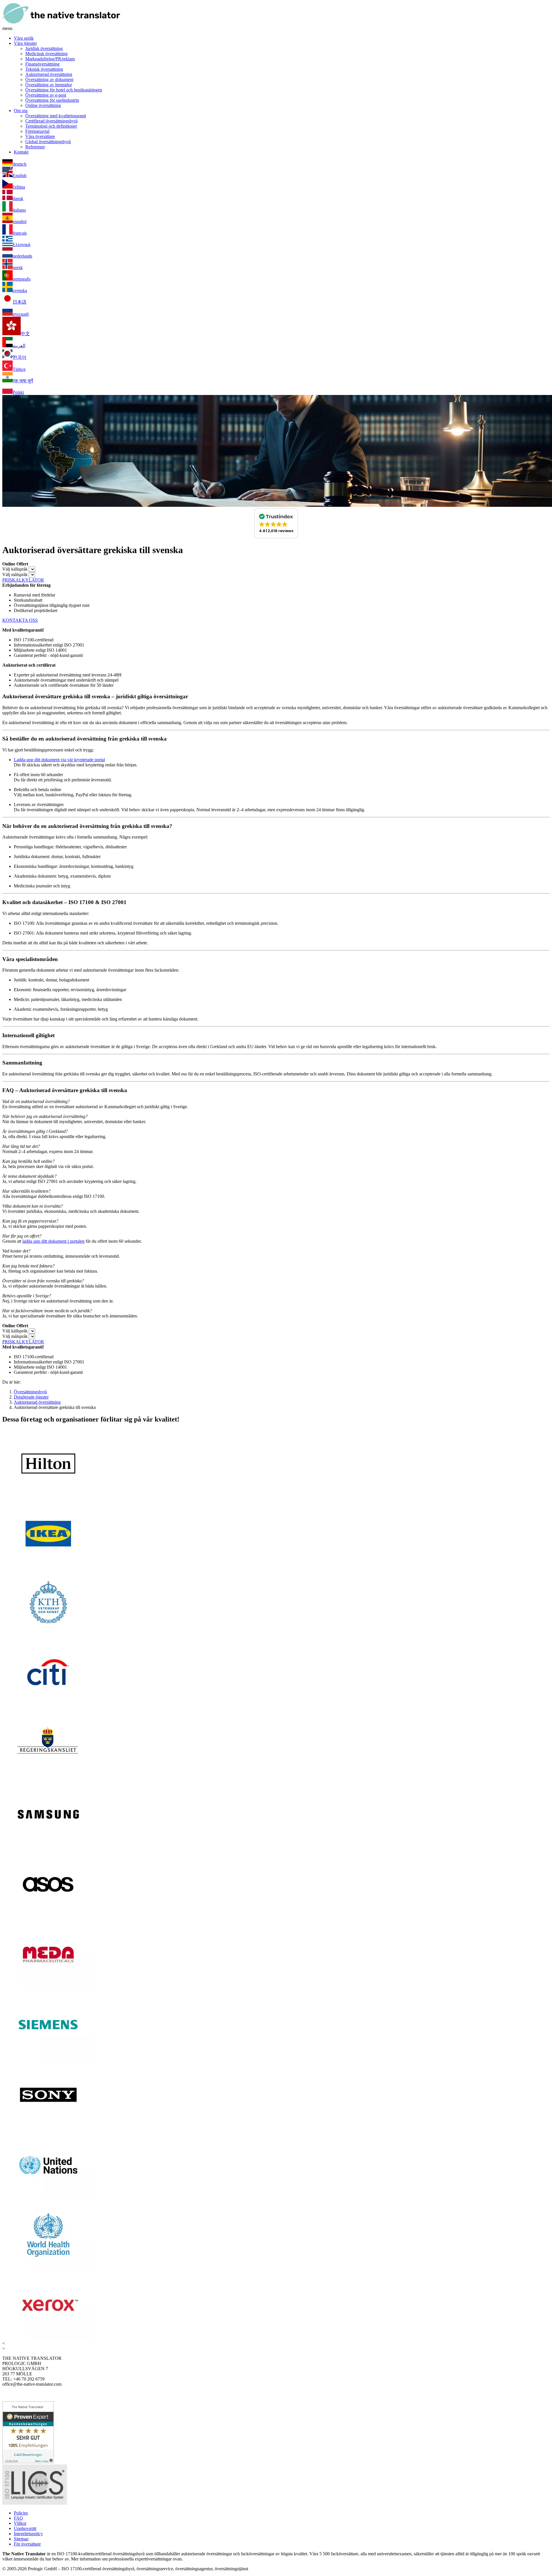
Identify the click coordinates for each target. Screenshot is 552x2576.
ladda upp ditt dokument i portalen (53, 1241)
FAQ (18, 2518)
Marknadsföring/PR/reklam (50, 59)
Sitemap (21, 2539)
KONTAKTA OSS (20, 620)
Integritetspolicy (28, 2534)
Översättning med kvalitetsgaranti (56, 116)
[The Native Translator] (61, 23)
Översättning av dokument (49, 79)
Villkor (20, 2523)
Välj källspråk (15, 569)
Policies (21, 2513)
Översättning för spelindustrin (52, 100)
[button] (276, 523)
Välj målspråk (15, 575)
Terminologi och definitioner (51, 126)
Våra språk (24, 38)
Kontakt (21, 152)
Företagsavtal (37, 131)
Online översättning (43, 105)
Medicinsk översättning (46, 54)
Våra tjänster (25, 43)
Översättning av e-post (46, 95)
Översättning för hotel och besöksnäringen (64, 90)
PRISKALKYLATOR (23, 580)
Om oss (21, 111)
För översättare (27, 2544)
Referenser (35, 147)
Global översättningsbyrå (48, 142)
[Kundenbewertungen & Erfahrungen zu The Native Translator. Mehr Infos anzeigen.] (28, 2462)
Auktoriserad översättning (49, 74)
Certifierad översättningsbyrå (51, 121)
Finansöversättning (42, 64)
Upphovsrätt (25, 2528)
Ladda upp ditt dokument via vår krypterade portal (59, 760)
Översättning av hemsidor (49, 85)
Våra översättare (40, 136)
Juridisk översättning (44, 48)
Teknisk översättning (44, 69)
